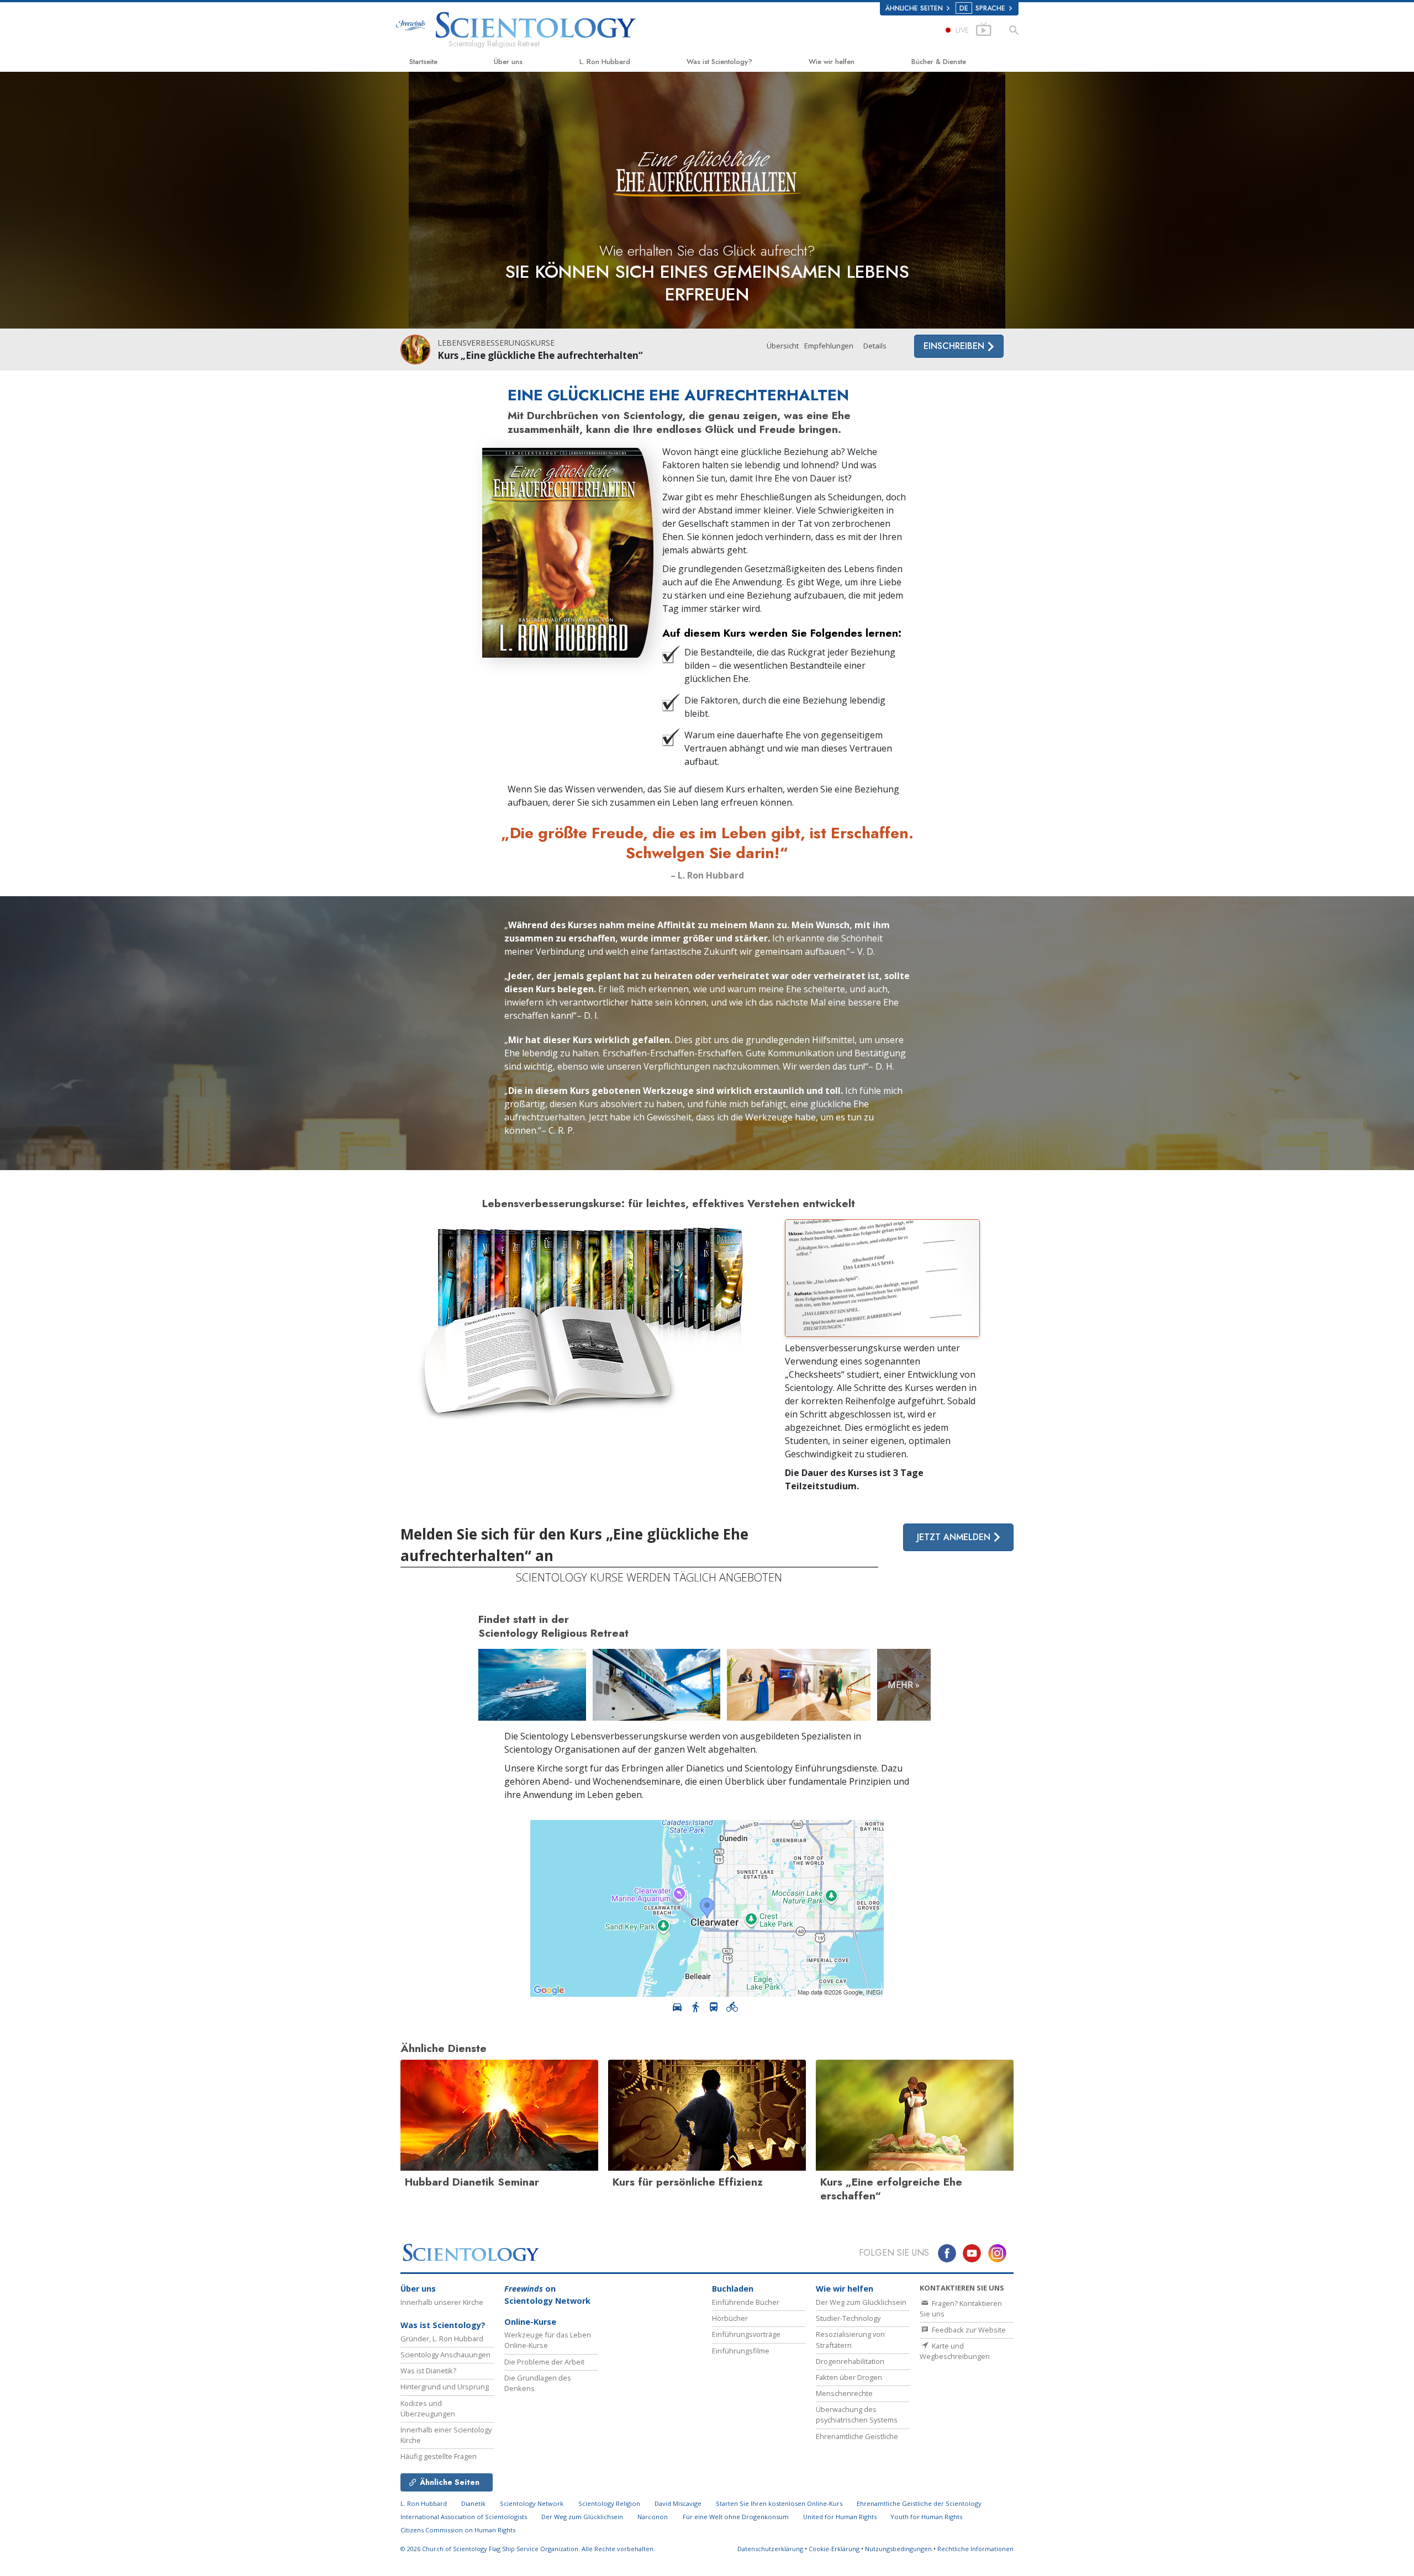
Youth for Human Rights (926, 2517)
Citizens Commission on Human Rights (458, 2530)
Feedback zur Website (968, 2330)
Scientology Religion (609, 2503)
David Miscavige (678, 2503)
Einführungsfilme (741, 2351)
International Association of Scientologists (464, 2517)
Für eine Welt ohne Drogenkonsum (736, 2517)
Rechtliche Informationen (975, 2549)
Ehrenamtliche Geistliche (857, 2436)
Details (875, 346)
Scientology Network (532, 2503)
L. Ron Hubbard (605, 62)
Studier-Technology (848, 2318)
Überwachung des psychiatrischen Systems (857, 2414)
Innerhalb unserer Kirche (442, 2302)
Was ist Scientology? (719, 62)
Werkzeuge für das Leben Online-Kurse (548, 2340)
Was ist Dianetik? (428, 2371)
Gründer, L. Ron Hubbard (442, 2339)
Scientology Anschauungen (445, 2355)
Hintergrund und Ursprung (445, 2387)
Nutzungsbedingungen (898, 2549)
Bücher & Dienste (939, 62)
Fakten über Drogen (849, 2377)
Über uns (508, 62)
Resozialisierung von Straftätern (850, 2339)
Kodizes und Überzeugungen (428, 2408)
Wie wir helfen (832, 62)
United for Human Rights (841, 2517)
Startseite (423, 62)
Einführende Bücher (746, 2302)
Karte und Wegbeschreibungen (955, 2351)
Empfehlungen (829, 346)
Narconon (653, 2517)
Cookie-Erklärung (834, 2549)
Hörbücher (730, 2318)
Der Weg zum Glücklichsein (861, 2302)
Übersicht (783, 346)
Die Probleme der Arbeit (544, 2362)
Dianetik (473, 2503)
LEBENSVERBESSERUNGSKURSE (496, 343)
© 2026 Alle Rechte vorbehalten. (528, 2549)
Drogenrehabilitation (850, 2361)
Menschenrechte (844, 2393)
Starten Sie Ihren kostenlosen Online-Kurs (779, 2503)
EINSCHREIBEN (955, 346)
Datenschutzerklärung (770, 2549)
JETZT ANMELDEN (955, 1537)
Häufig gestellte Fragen (439, 2456)
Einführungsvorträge (746, 2334)
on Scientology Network (547, 2295)
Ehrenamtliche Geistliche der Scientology (919, 2503)
